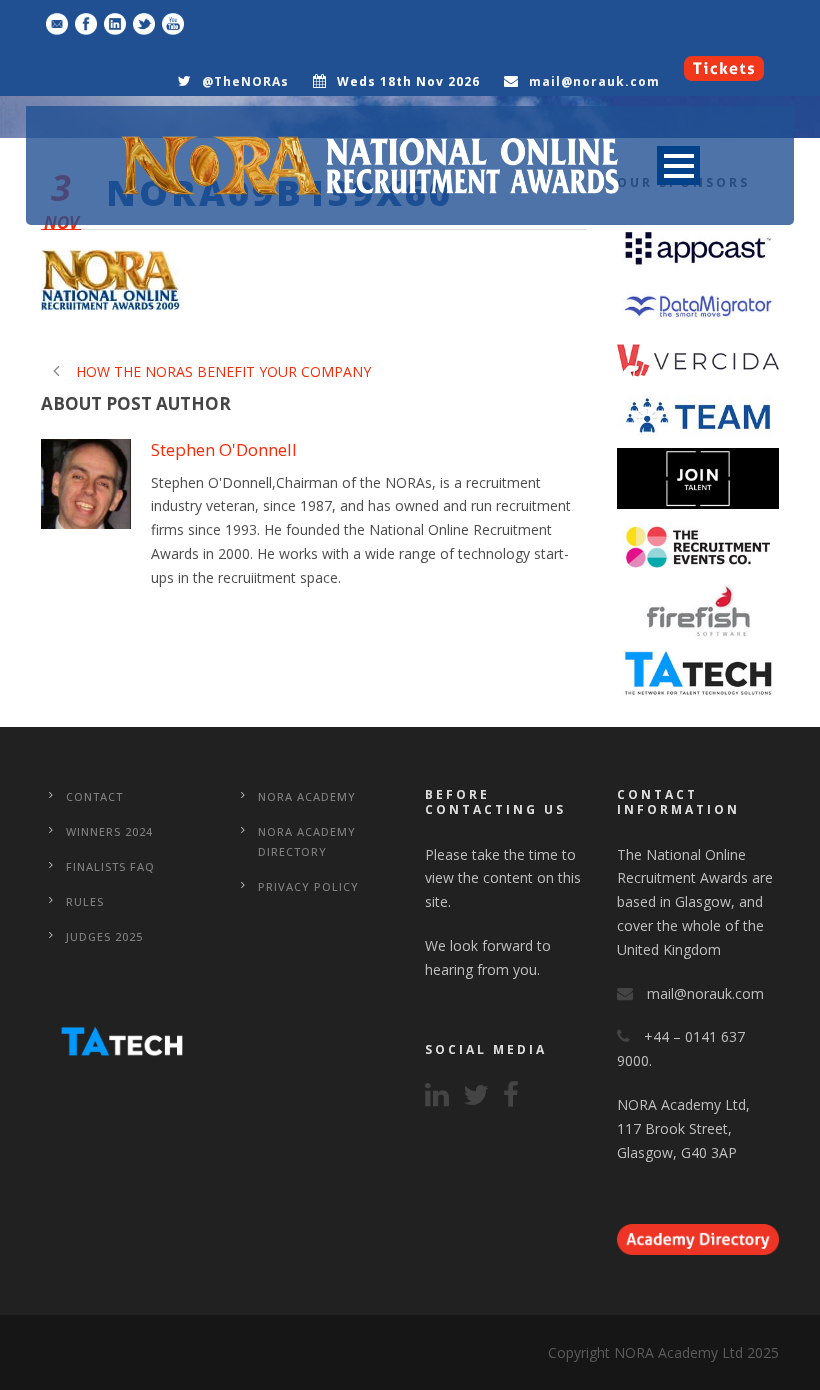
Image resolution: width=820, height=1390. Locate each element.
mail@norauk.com (594, 81)
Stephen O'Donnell (224, 449)
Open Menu (678, 165)
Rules (85, 901)
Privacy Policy (308, 886)
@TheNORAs (245, 81)
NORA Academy (307, 796)
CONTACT (94, 796)
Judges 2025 (104, 936)
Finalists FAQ (110, 866)
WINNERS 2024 (109, 831)
